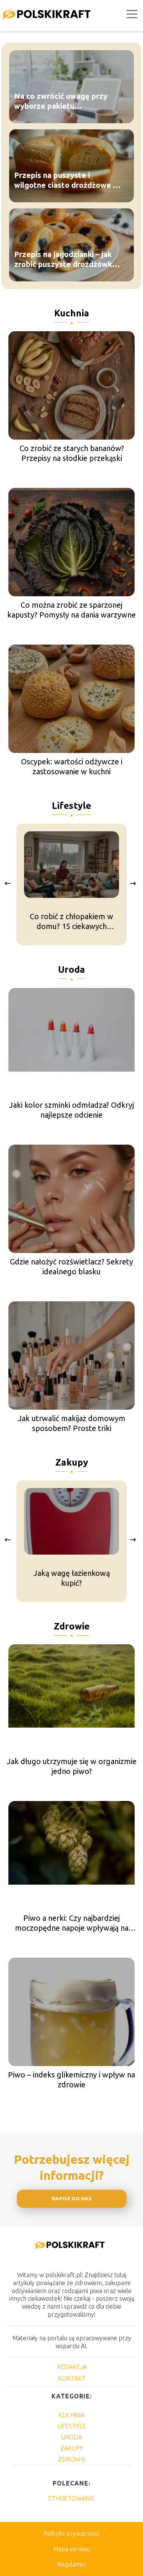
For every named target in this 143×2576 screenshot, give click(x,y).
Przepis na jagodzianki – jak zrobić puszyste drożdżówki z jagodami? (67, 259)
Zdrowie (72, 1626)
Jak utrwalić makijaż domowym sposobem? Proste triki (72, 1423)
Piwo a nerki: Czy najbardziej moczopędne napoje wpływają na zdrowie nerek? (72, 1923)
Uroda (71, 970)
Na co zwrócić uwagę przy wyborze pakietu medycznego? (61, 101)
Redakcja (72, 2367)
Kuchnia (72, 313)
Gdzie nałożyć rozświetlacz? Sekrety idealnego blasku (71, 1267)
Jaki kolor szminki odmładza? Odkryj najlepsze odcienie (71, 1110)
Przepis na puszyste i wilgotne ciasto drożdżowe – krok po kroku (65, 180)
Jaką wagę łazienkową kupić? (72, 1578)
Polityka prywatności (71, 2533)
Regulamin (71, 2564)
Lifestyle (71, 806)
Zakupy (72, 1462)
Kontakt (72, 2378)
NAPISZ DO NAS (71, 2199)
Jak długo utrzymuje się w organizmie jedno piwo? (72, 1766)
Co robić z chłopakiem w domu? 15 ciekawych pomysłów (71, 922)
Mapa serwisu (71, 2549)
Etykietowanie (71, 2498)
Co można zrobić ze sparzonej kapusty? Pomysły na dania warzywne (71, 610)
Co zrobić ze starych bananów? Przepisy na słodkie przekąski (72, 453)
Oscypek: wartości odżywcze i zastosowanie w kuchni (72, 766)
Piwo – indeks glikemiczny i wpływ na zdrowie (71, 2080)
